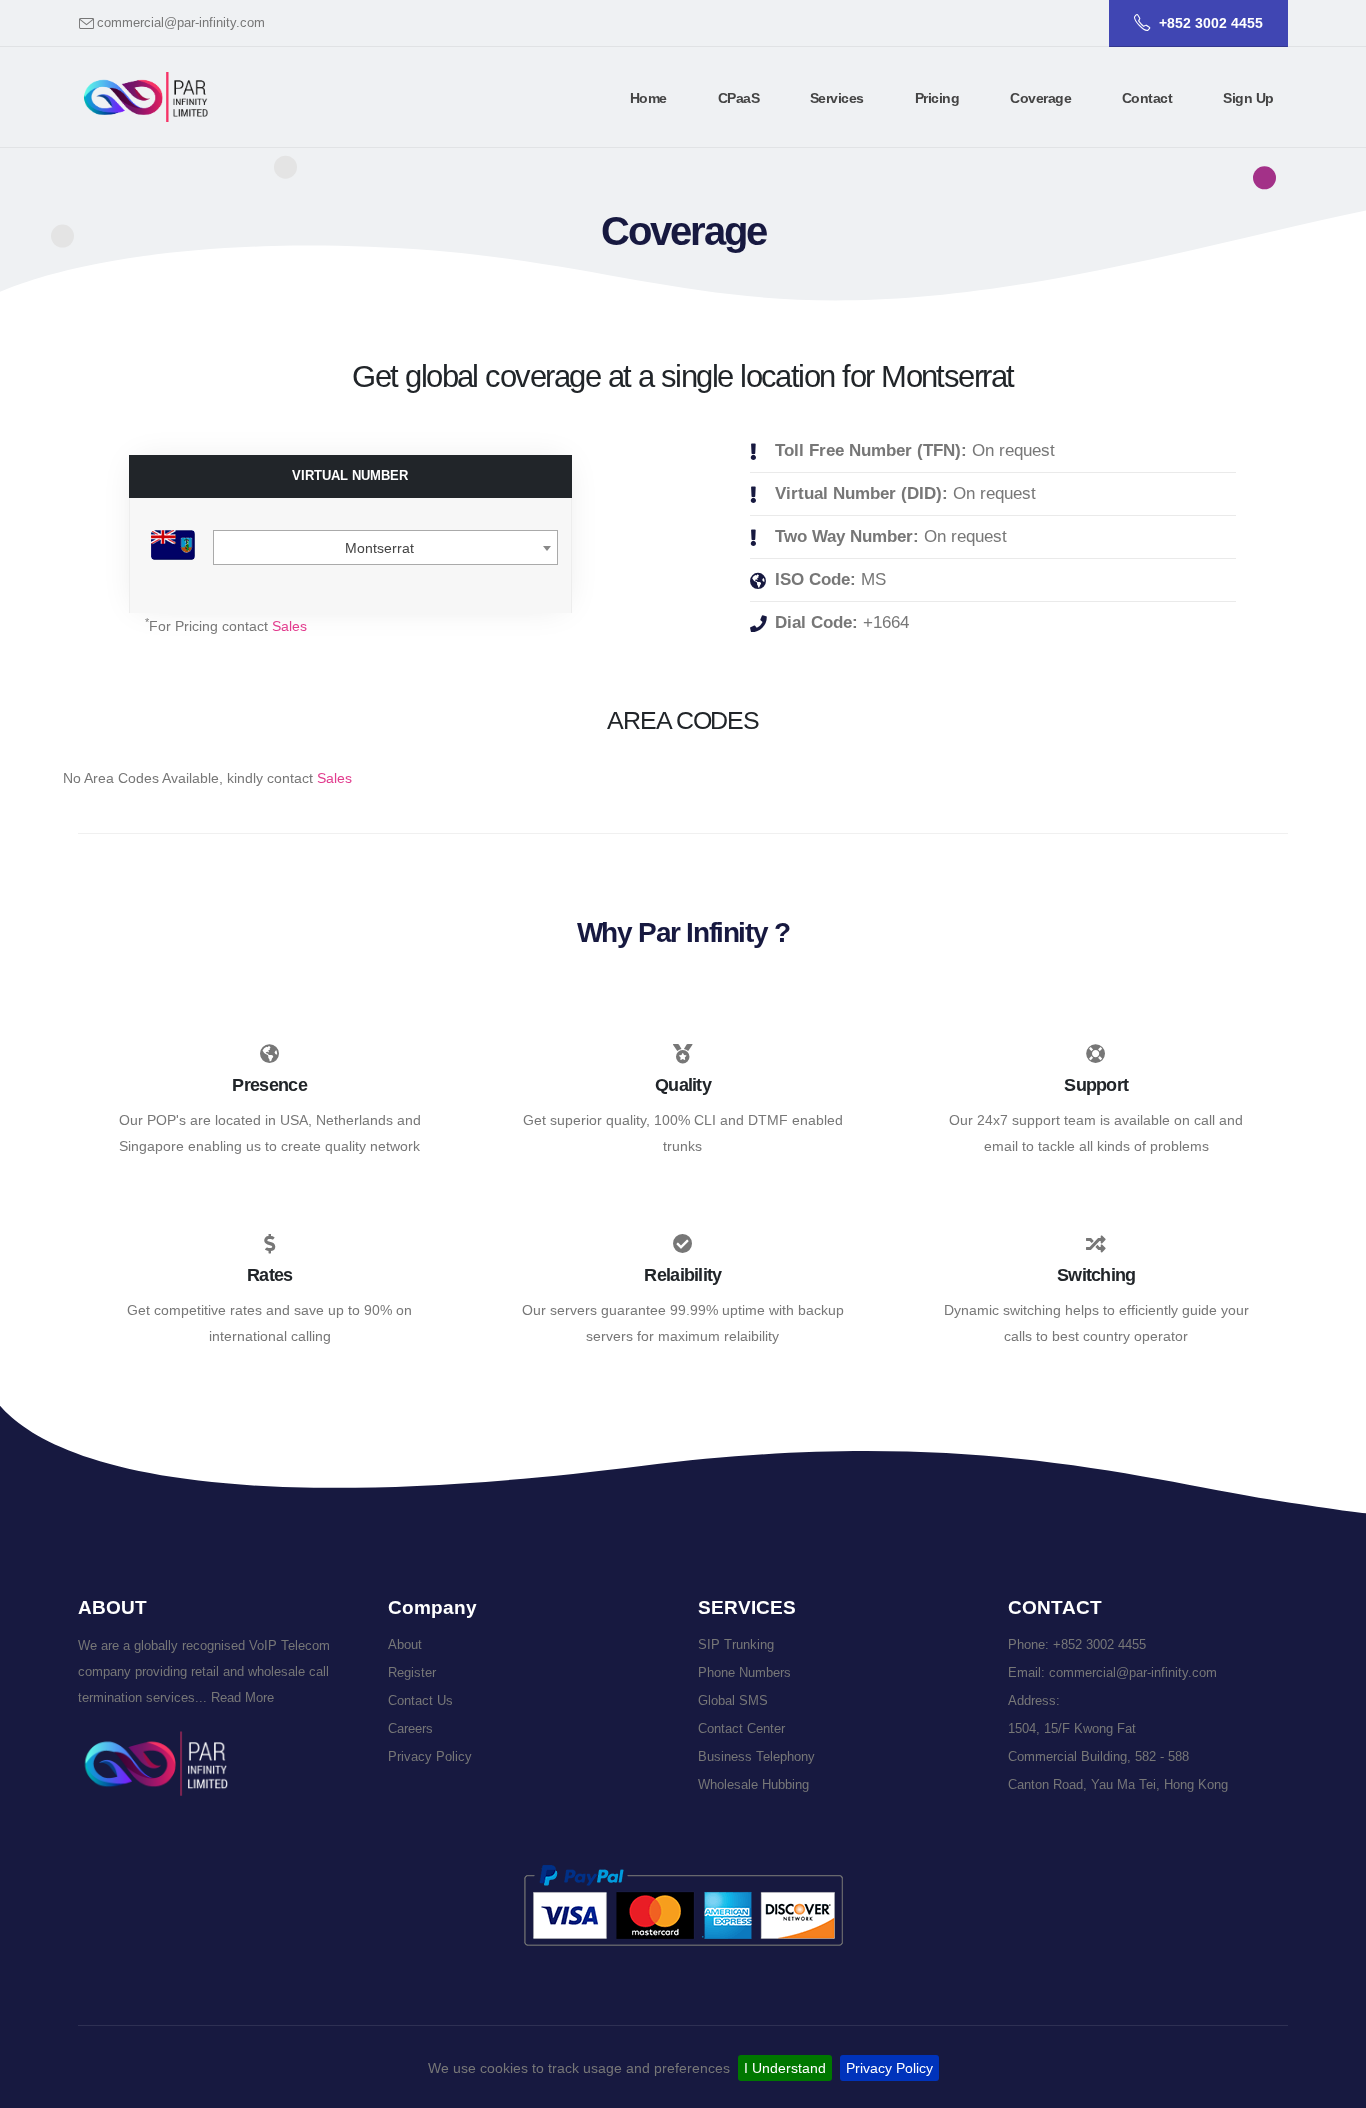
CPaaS (739, 98)
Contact (1147, 98)
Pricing (937, 98)
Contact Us (420, 1701)
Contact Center (741, 1729)
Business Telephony (756, 1757)
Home (648, 98)
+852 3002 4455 (1099, 1645)
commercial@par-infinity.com (181, 23)
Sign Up (1248, 98)
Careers (410, 1729)
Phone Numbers (744, 1673)
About (405, 1645)
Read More (240, 1698)
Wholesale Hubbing (753, 1785)
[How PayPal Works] (683, 1905)
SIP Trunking (736, 1645)
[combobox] (385, 547)
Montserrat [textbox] (379, 548)
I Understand (785, 2068)
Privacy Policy (889, 2068)
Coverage (1040, 98)
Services (837, 98)
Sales (289, 626)
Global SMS (733, 1701)
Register (412, 1673)
